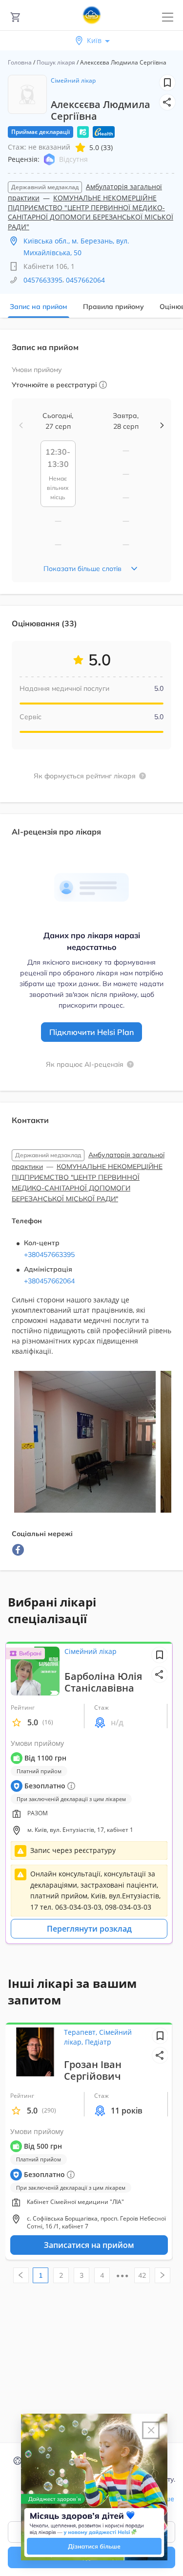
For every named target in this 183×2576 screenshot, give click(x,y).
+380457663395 (49, 1255)
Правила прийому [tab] (113, 307)
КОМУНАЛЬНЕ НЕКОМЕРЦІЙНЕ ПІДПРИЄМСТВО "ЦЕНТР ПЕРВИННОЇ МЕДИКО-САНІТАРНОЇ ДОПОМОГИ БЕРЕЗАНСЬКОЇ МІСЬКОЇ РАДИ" (91, 212)
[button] (167, 102)
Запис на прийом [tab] (39, 307)
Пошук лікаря (56, 62)
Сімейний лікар (73, 80)
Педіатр (98, 2042)
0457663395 (43, 280)
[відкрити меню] (168, 17)
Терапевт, (81, 2032)
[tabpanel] (91, 956)
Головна (20, 62)
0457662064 (85, 280)
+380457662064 (49, 1281)
